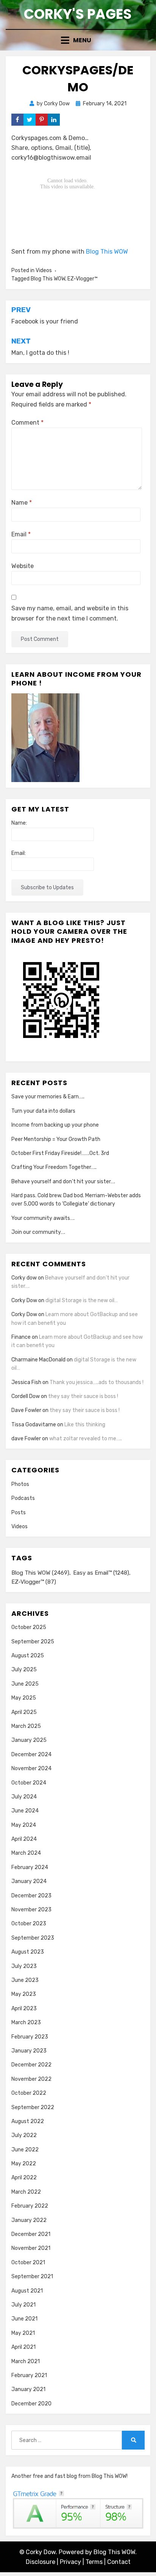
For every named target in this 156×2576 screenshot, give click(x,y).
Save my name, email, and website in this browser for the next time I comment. (70, 613)
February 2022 (30, 2206)
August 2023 (28, 1952)
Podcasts (23, 1498)
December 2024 (31, 1755)
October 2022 (29, 2093)
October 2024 (29, 1783)
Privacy (70, 2562)
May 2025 (24, 1698)
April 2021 (23, 2347)
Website (23, 566)
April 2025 (24, 1712)
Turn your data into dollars (43, 1111)
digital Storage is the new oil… (82, 1300)
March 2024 (26, 1853)
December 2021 (31, 2234)
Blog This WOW (107, 252)
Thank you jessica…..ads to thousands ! (97, 1382)
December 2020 (31, 2404)
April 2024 (24, 1839)
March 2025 (26, 1726)
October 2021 (28, 2263)
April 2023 (24, 2009)
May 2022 (24, 2164)
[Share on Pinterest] (42, 120)
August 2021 (27, 2291)
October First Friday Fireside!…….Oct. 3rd (60, 1153)
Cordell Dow (26, 1396)
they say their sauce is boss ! (83, 1396)
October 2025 (29, 1627)
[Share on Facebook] (17, 120)
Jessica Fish (26, 1382)
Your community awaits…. (43, 1218)
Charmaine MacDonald (38, 1360)
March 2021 (26, 2361)
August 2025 (28, 1656)
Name (22, 503)
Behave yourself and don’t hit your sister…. (63, 1182)
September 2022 (33, 2107)
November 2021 (31, 2248)
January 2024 (29, 1881)
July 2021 (23, 2305)
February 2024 (30, 1867)
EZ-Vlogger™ (83, 279)
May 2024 (24, 1825)
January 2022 (29, 2220)
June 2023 (25, 1980)
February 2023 (30, 2037)
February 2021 (29, 2375)
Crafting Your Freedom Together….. (54, 1167)
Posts (19, 1513)
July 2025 (24, 1670)
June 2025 (25, 1684)
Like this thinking (85, 1425)
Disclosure (41, 2562)
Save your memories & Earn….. (48, 1097)
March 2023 (26, 2022)
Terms (94, 2562)
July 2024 (24, 1797)
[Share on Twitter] (30, 120)
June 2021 (24, 2319)
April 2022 (24, 2178)
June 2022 (25, 2150)
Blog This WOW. (115, 2552)
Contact (119, 2562)
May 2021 (23, 2333)
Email (21, 534)
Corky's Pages (78, 14)
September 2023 (33, 1938)
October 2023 (29, 1924)
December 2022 (31, 2065)
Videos (44, 270)
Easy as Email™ (101, 1573)
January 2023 (29, 2051)
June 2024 (25, 1811)
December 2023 (31, 1896)
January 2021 (28, 2389)
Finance (21, 1337)
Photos (20, 1484)
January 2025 (29, 1740)
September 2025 (33, 1642)
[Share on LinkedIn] (54, 120)
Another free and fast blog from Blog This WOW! (69, 2476)
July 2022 (24, 2135)
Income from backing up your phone (55, 1125)
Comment (27, 423)
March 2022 (26, 2192)
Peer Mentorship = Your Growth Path (56, 1139)
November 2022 (31, 2079)
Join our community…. (38, 1232)
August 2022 (28, 2121)
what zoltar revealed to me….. (86, 1439)
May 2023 (24, 1994)
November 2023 (31, 1910)
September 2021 (32, 2277)
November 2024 (31, 1768)
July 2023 (24, 1966)
